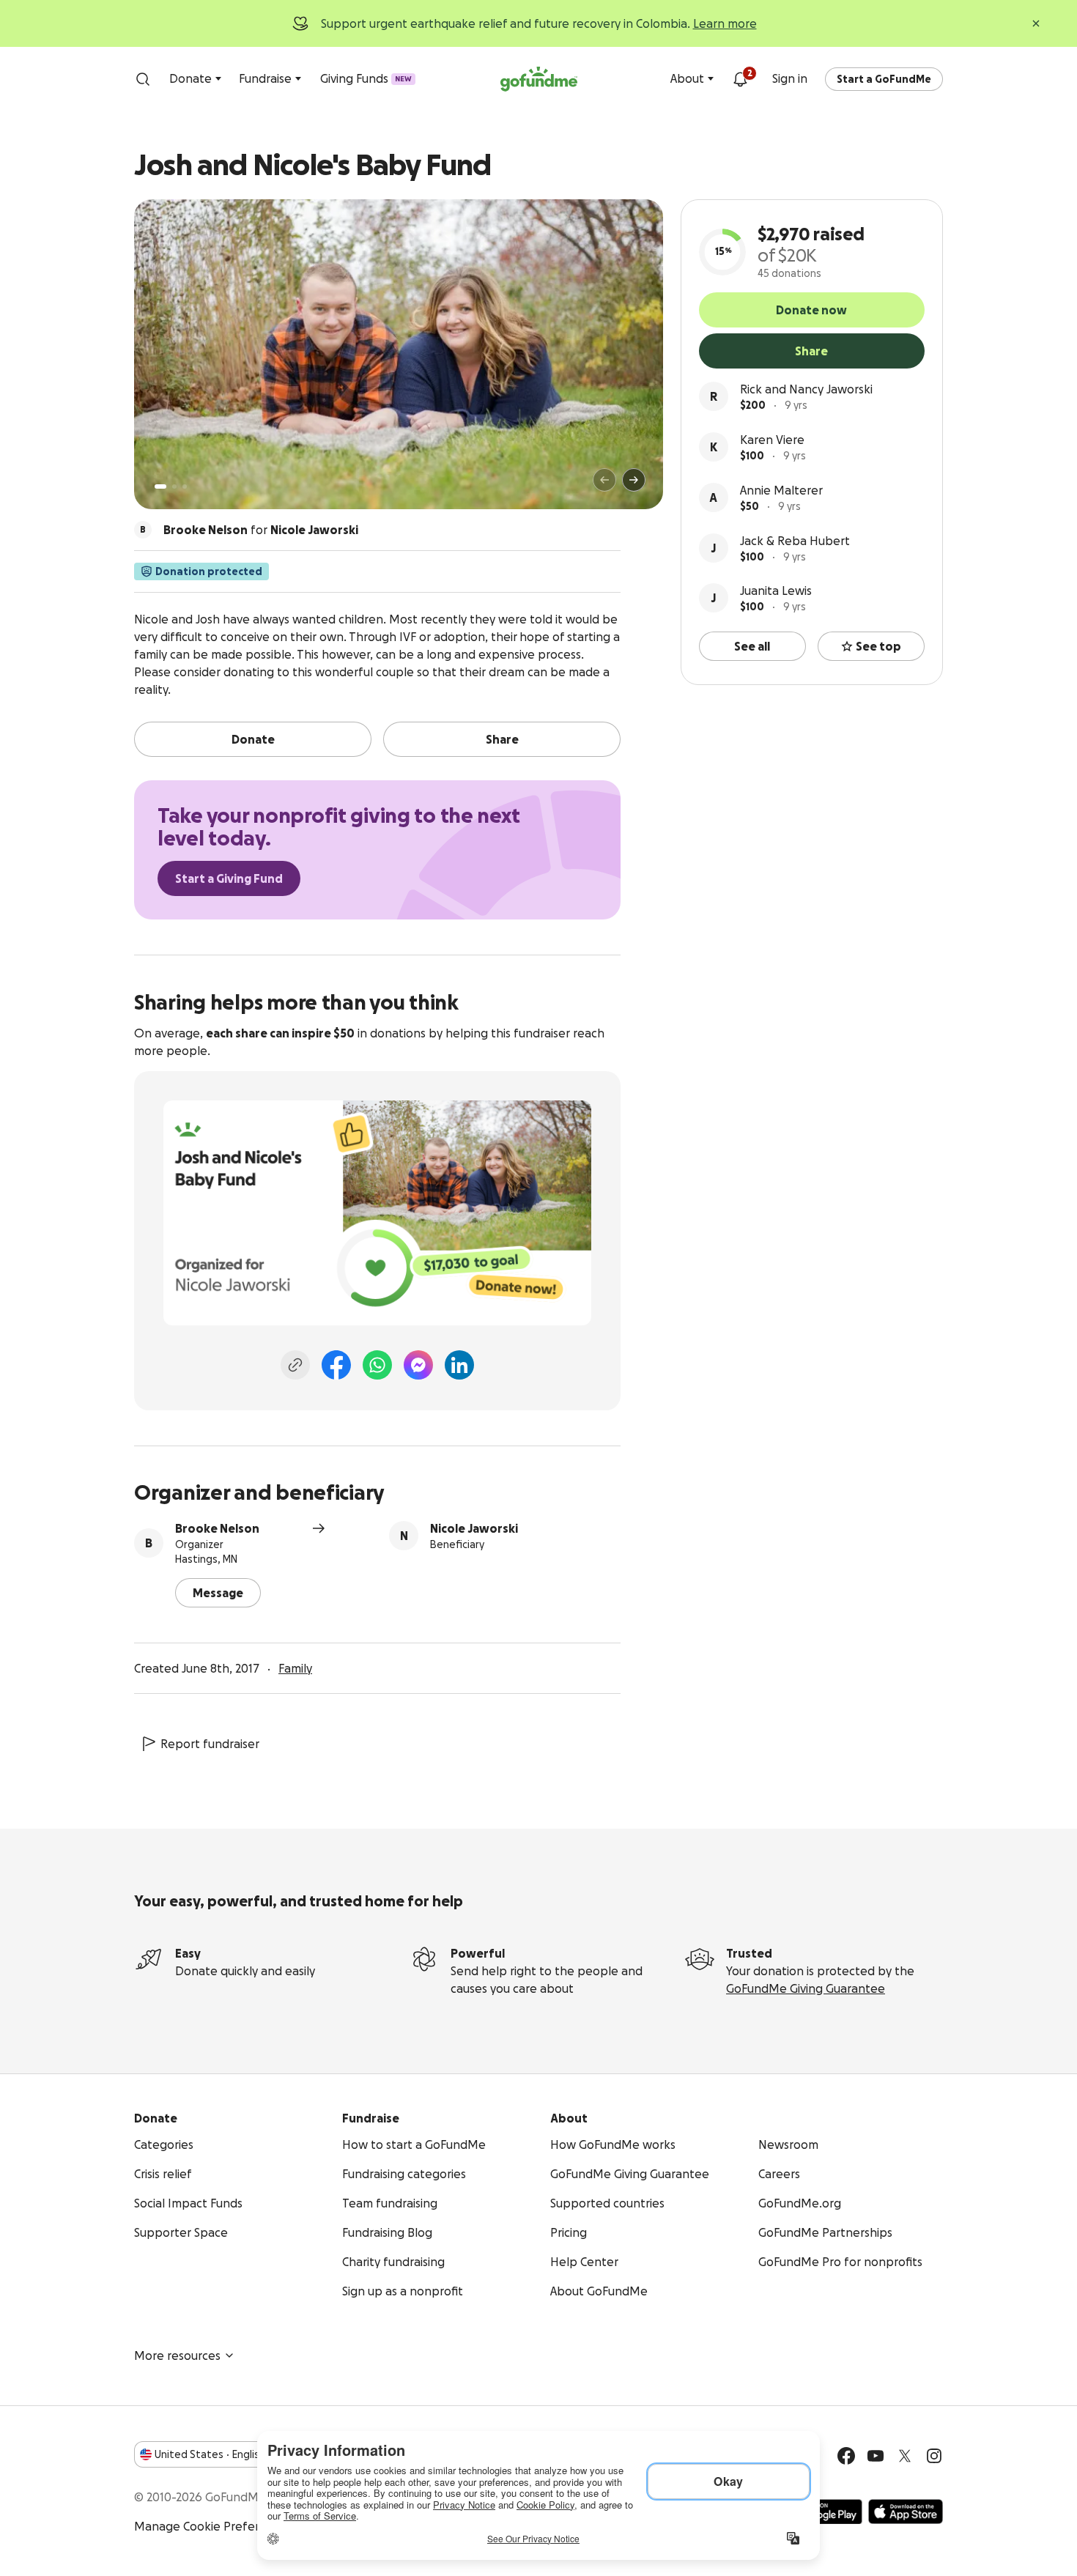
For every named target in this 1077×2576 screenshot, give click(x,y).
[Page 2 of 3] (174, 486)
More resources (177, 2355)
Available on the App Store (906, 2512)
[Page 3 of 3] (185, 486)
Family (295, 1668)
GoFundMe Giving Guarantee (806, 1988)
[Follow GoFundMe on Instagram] (934, 2456)
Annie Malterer (781, 490)
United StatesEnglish (210, 2454)
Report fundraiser (210, 1744)
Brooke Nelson (217, 1528)
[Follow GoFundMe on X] (905, 2456)
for (261, 530)
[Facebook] (336, 1365)
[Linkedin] (459, 1365)
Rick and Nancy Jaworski (806, 389)
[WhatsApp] (377, 1365)
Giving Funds (366, 78)
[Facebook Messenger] (418, 1365)
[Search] (143, 79)
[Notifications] (740, 79)
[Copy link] (295, 1365)
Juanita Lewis (776, 591)
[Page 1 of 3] (160, 486)
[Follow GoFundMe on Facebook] (846, 2456)
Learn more (725, 23)
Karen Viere (772, 440)
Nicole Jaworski (474, 1528)
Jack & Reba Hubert (795, 541)
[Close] (1036, 23)
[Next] (634, 480)
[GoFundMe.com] (539, 79)
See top (878, 646)
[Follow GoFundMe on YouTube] (876, 2456)
